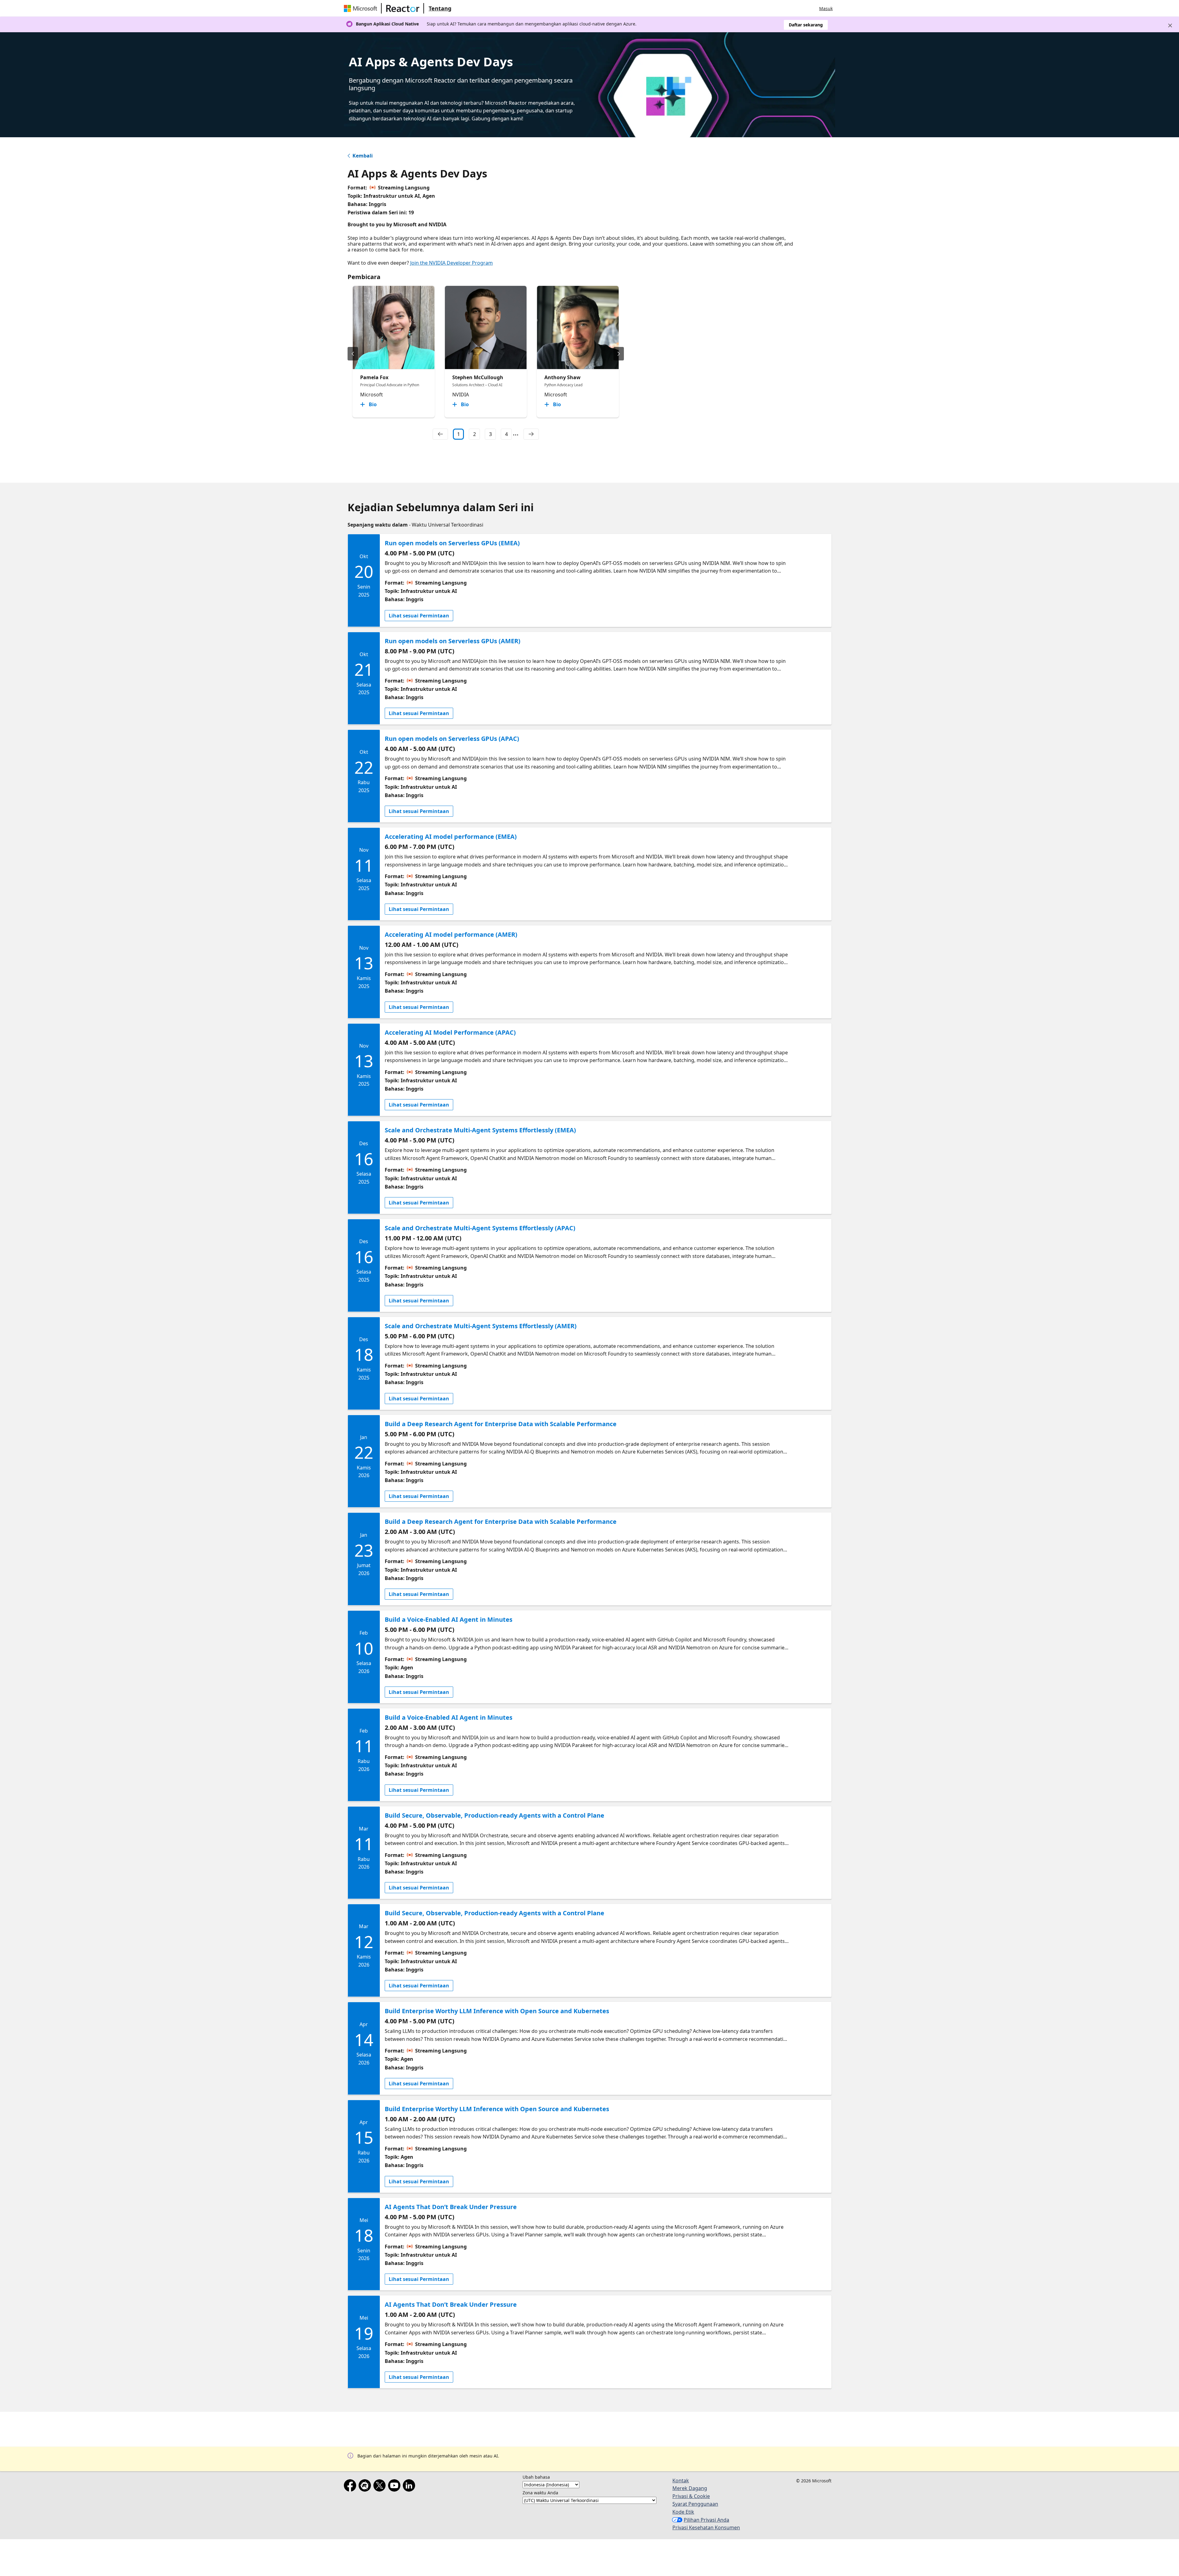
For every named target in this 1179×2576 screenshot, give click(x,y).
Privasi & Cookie (691, 2496)
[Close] (1170, 25)
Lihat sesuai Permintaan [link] (419, 616)
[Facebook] (351, 2487)
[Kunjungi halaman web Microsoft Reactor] (403, 8)
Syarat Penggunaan (695, 2504)
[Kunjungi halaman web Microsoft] (362, 8)
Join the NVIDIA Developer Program (451, 263)
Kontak (681, 2481)
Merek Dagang (690, 2488)
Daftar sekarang (806, 25)
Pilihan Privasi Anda (706, 2520)
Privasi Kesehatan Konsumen (706, 2527)
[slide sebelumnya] (353, 354)
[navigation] (440, 434)
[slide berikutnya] (619, 354)
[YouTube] (395, 2487)
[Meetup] (366, 2487)
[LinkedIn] (410, 2487)
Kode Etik (683, 2512)
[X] (381, 2487)
